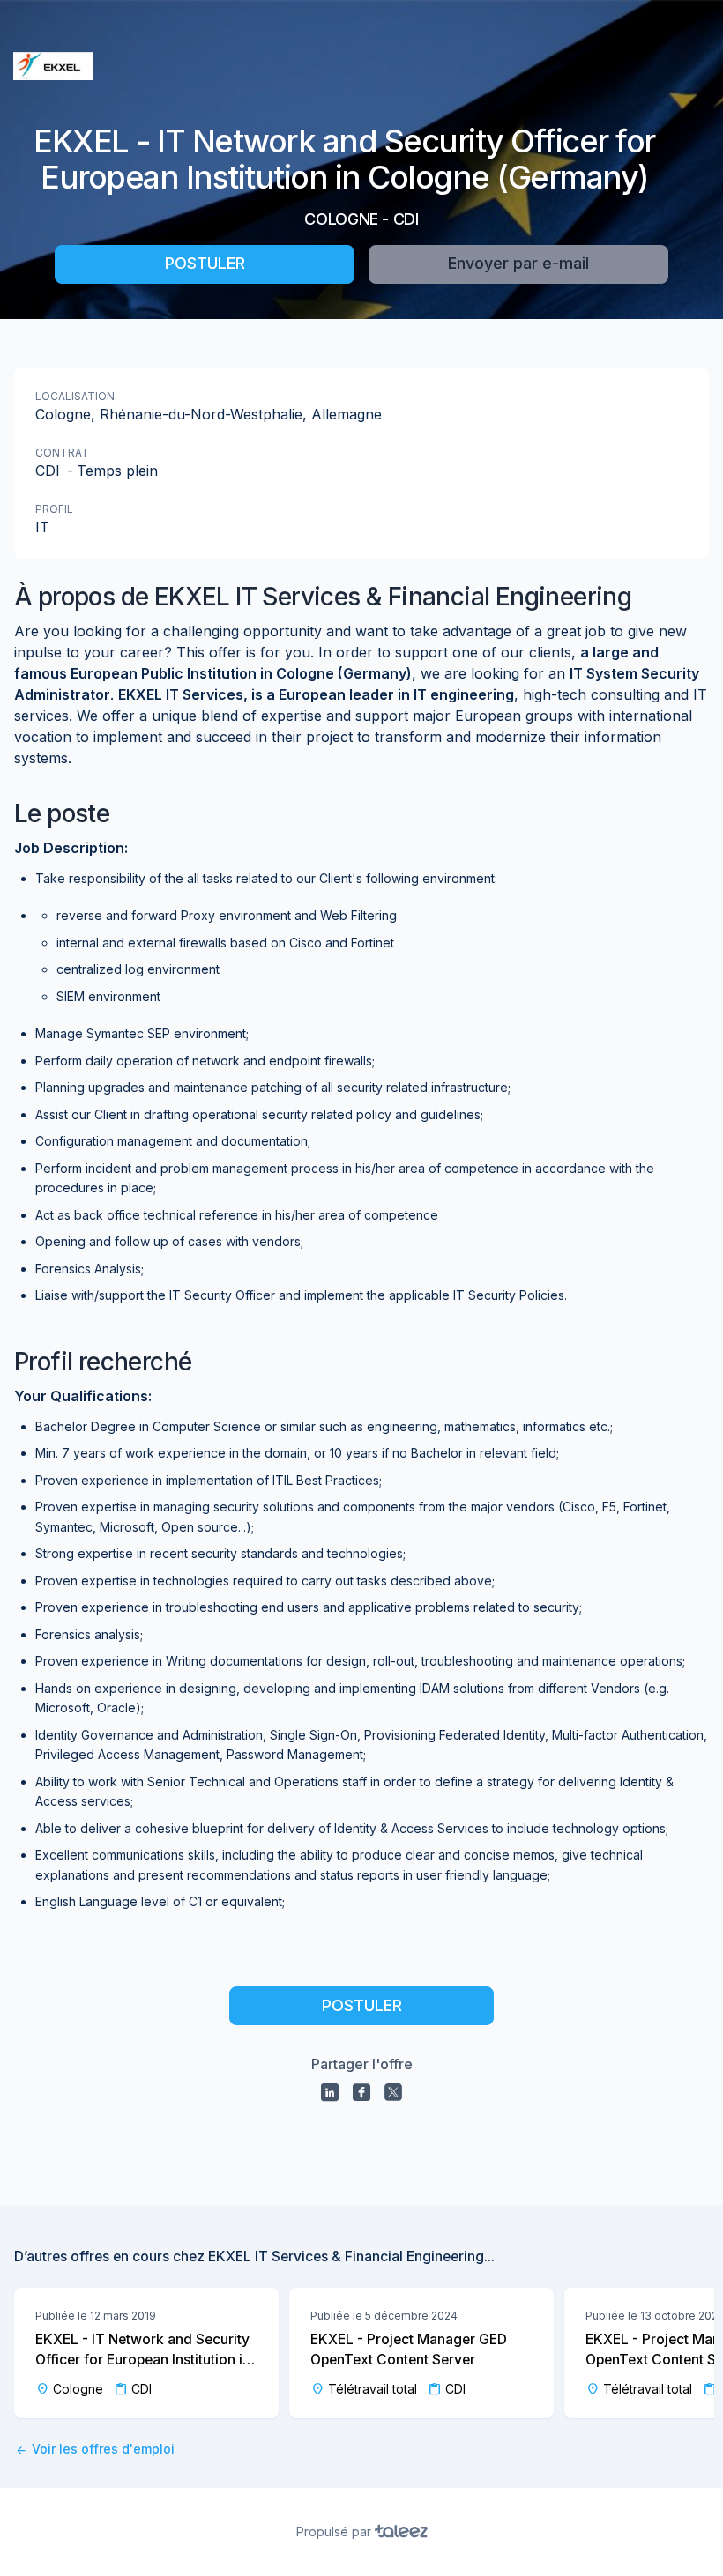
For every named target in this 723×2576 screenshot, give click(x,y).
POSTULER (205, 263)
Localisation (75, 396)
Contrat (62, 453)
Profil (54, 509)
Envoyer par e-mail (518, 263)
